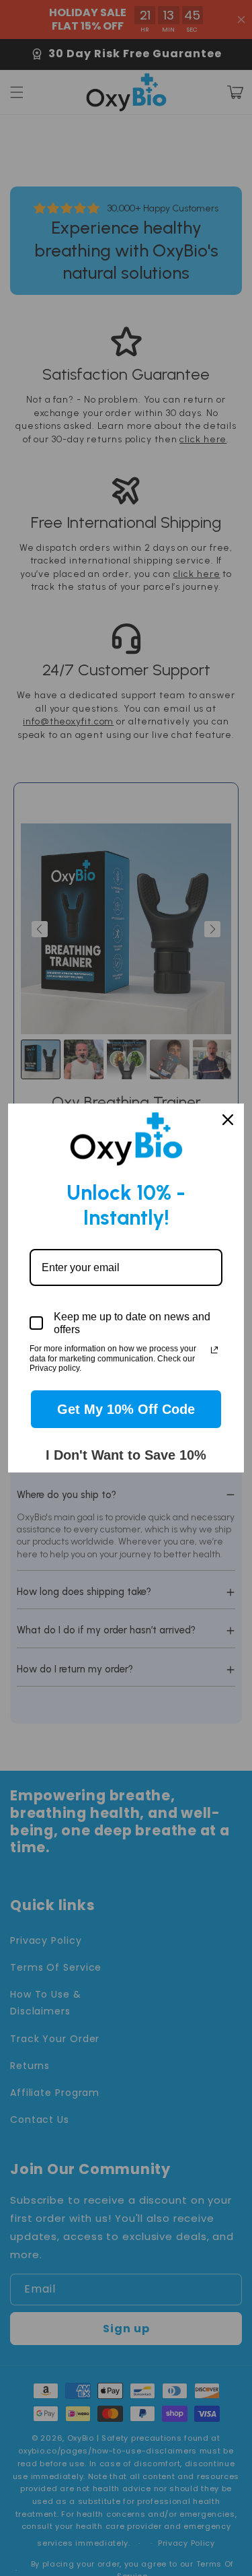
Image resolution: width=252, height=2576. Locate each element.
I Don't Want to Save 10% (126, 1455)
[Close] (228, 1120)
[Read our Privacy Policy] (214, 1350)
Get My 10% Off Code (126, 1409)
